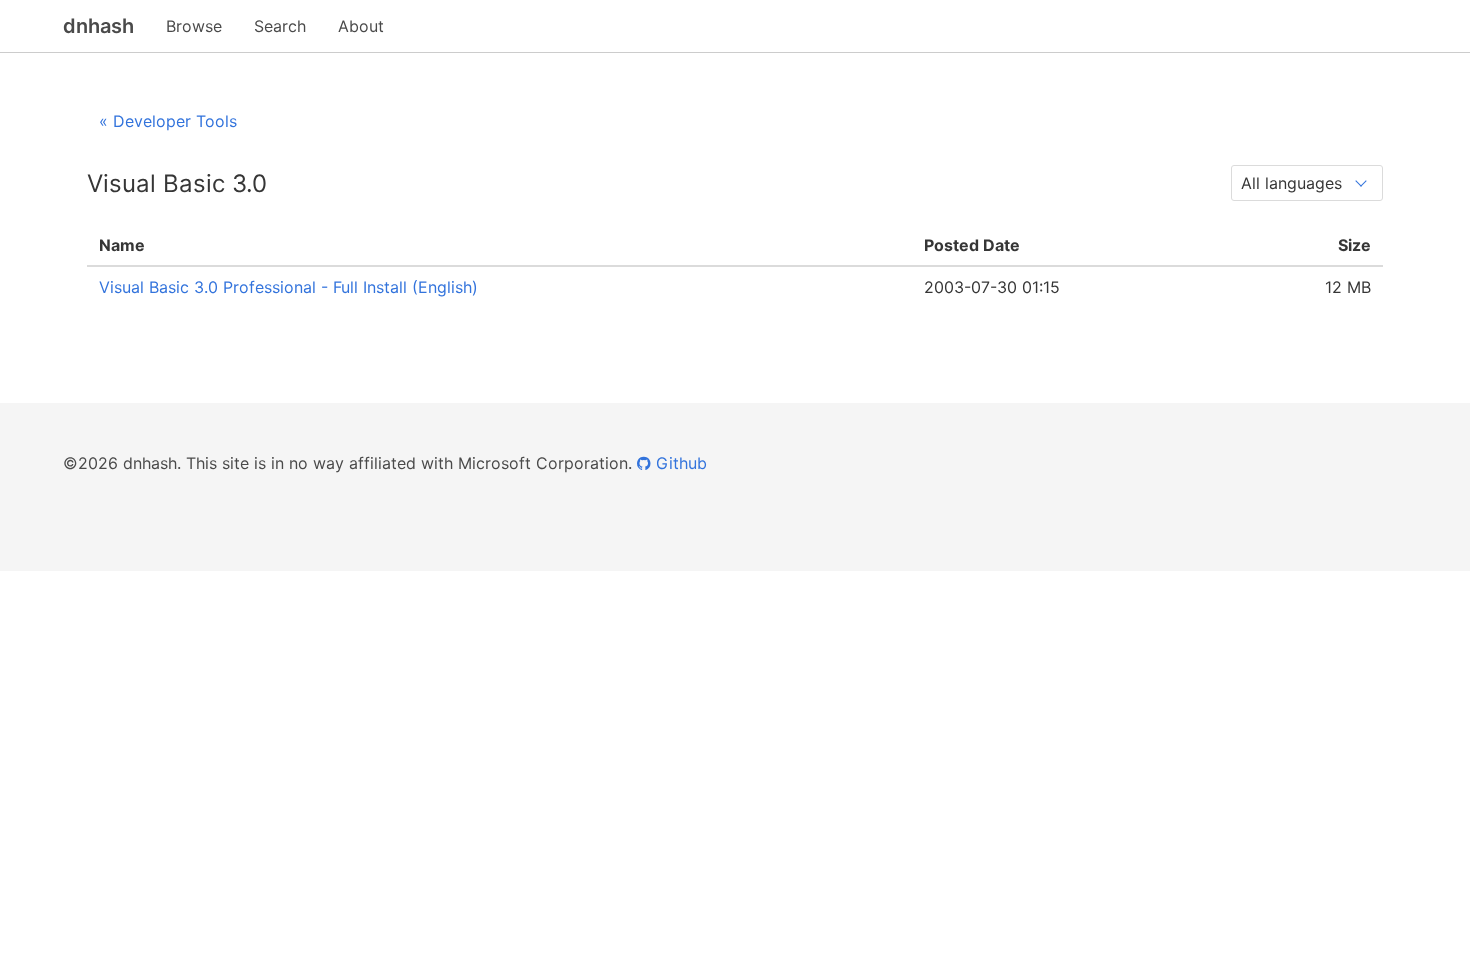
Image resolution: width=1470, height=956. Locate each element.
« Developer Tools (168, 121)
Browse (194, 26)
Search (280, 26)
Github (679, 463)
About (361, 26)
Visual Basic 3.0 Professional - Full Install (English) (288, 287)
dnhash (98, 26)
